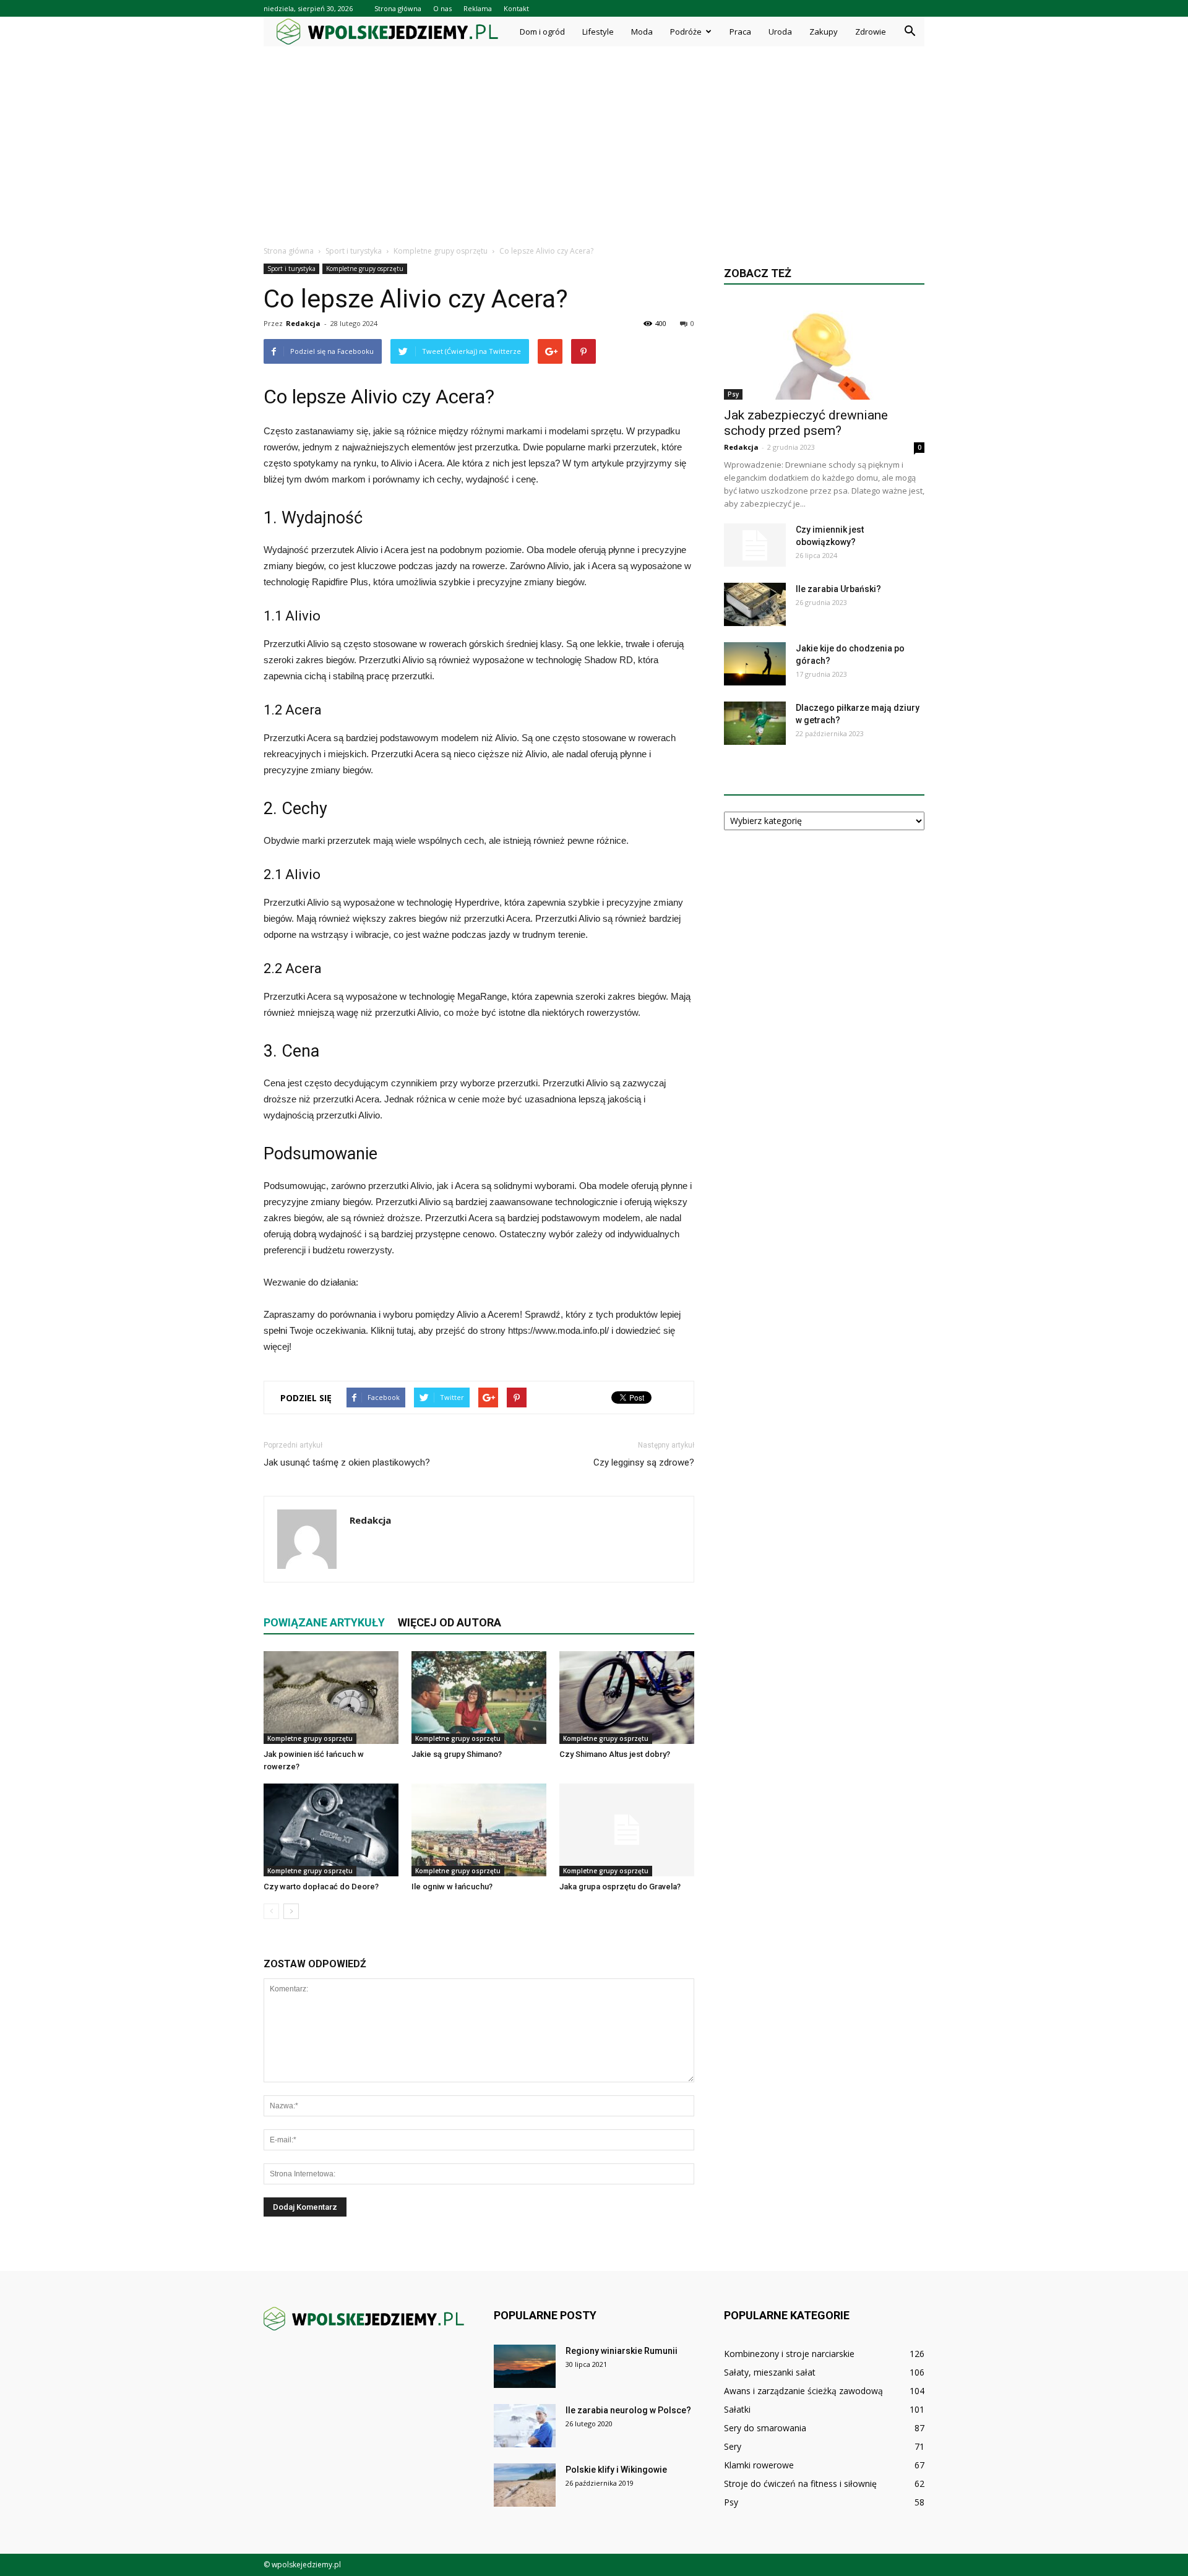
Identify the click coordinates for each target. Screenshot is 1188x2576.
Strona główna (398, 8)
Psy (733, 394)
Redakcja (303, 323)
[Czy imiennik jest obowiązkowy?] (755, 545)
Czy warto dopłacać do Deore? (321, 1887)
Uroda (780, 32)
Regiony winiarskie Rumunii (622, 2351)
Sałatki (737, 2409)
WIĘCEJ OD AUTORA (450, 1622)
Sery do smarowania (765, 2428)
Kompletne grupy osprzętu (365, 268)
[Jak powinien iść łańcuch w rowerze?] (331, 1698)
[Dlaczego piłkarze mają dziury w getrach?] (755, 723)
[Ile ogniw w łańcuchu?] (479, 1830)
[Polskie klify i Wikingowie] (525, 2485)
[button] (910, 32)
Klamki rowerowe (759, 2465)
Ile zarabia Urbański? (838, 589)
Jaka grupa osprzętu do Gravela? (620, 1887)
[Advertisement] (594, 139)
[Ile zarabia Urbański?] (755, 604)
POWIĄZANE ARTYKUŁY (324, 1622)
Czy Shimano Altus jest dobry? (615, 1754)
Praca (740, 32)
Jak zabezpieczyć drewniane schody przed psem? (806, 423)
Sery (733, 2446)
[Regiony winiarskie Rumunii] (525, 2366)
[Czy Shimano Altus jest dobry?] (627, 1698)
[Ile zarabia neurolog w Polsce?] (525, 2426)
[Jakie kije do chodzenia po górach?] (755, 664)
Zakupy (824, 32)
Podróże (686, 32)
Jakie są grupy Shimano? (457, 1754)
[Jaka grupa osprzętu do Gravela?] (627, 1830)
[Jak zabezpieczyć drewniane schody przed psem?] (824, 350)
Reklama (478, 8)
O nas (442, 8)
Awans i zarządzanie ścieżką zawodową (803, 2391)
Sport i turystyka (291, 268)
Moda (642, 32)
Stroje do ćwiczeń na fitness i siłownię (800, 2484)
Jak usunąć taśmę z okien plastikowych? (347, 1462)
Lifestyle (598, 32)
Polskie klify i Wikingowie (616, 2470)
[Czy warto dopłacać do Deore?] (331, 1830)
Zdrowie (871, 32)
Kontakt (516, 8)
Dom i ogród (542, 32)
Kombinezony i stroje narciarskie (789, 2354)
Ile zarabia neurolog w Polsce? (628, 2410)
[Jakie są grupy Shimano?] (479, 1698)
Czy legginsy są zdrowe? (644, 1462)
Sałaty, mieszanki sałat (770, 2372)
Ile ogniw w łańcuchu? (452, 1887)
